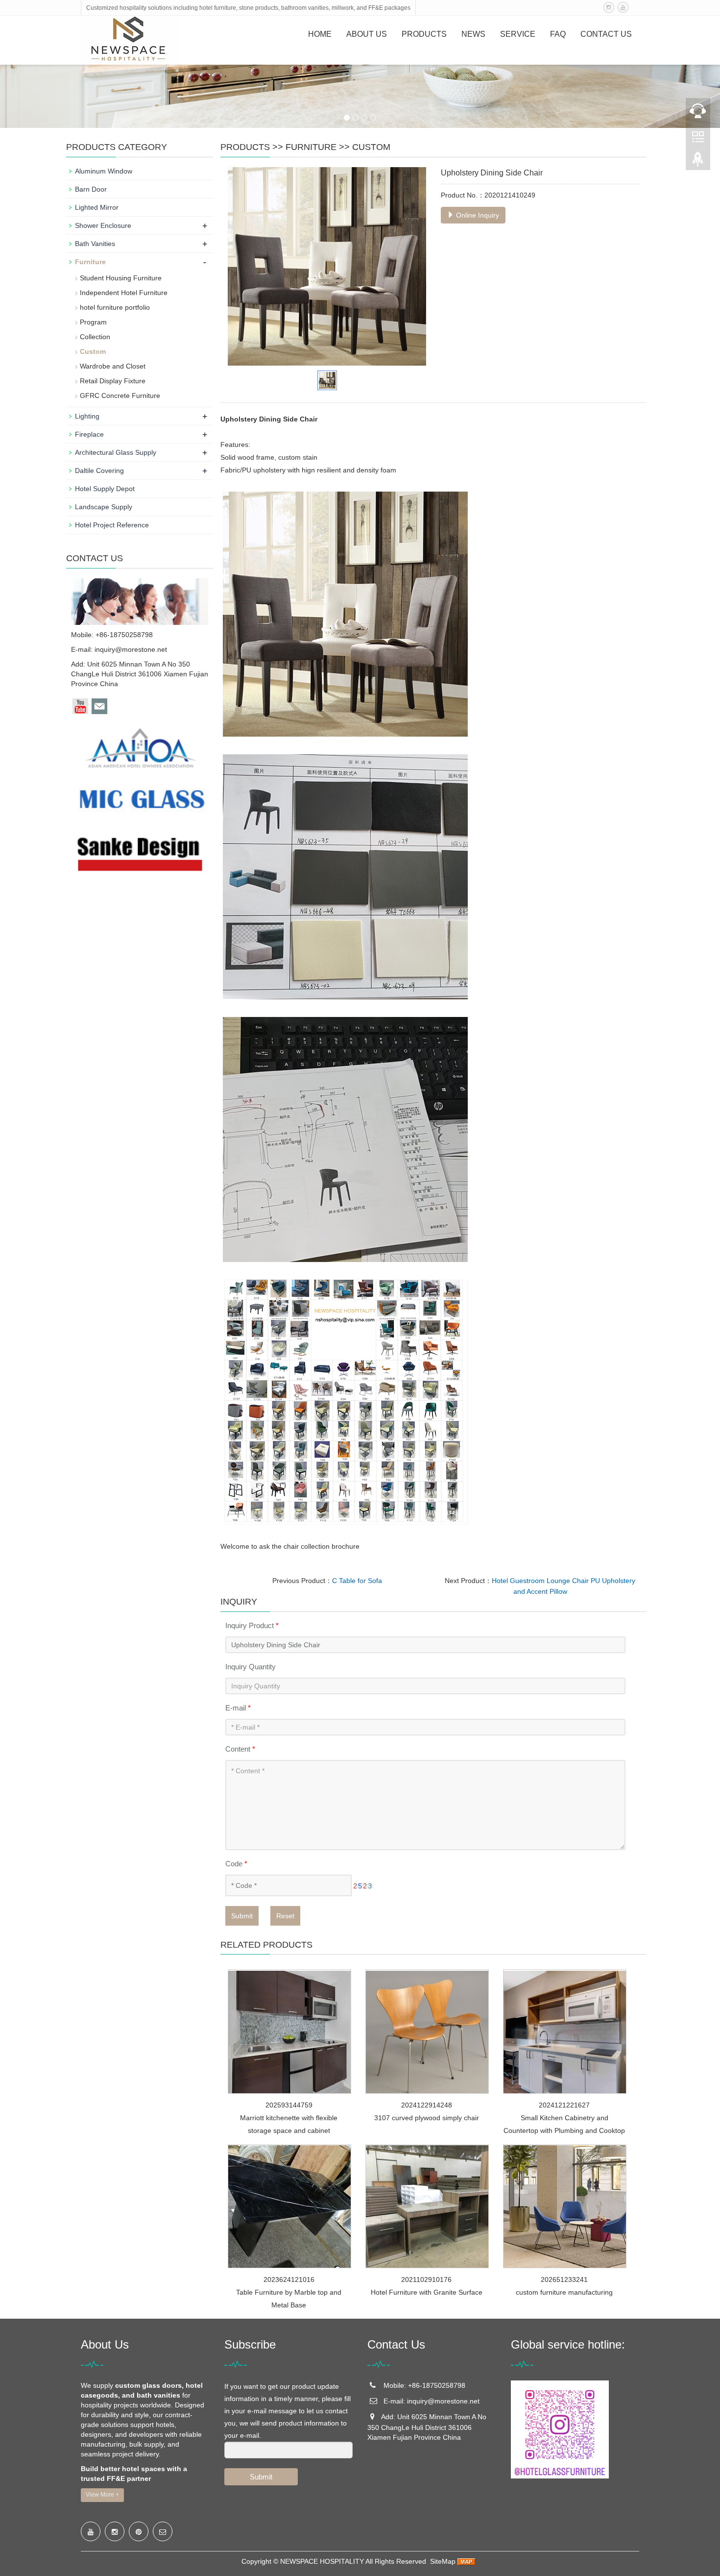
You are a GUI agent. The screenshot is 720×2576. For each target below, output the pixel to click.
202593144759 (289, 2105)
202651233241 (564, 2279)
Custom (371, 147)
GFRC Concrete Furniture (120, 396)
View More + (102, 2495)
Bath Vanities (95, 244)
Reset (285, 1916)
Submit (242, 1916)
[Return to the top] (698, 162)
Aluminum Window (104, 171)
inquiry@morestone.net (131, 649)
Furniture (311, 147)
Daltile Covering (99, 471)
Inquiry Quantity (251, 1667)
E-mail (238, 1708)
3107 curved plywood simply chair (427, 2118)
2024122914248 (427, 2105)
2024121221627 (564, 2105)
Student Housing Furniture (121, 278)
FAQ (558, 34)
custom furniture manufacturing (564, 2292)
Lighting (87, 416)
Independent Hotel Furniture (124, 293)
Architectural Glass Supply (116, 452)
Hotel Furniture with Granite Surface (427, 2292)
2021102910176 (426, 2279)
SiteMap (443, 2561)
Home (320, 34)
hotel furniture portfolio (115, 307)
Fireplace (89, 434)
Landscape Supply (104, 507)
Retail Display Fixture (113, 381)
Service (518, 34)
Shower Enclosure (103, 225)
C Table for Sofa (357, 1581)
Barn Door (91, 189)
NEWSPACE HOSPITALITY (322, 2561)
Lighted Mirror (97, 207)
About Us (367, 34)
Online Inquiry (477, 215)
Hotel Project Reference (112, 525)
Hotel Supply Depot (105, 489)
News (473, 34)
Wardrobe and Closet (113, 366)
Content (240, 1749)
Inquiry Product (252, 1625)
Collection (95, 337)
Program (93, 322)
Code (236, 1864)
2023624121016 (289, 2279)
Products (424, 34)
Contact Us (606, 34)
